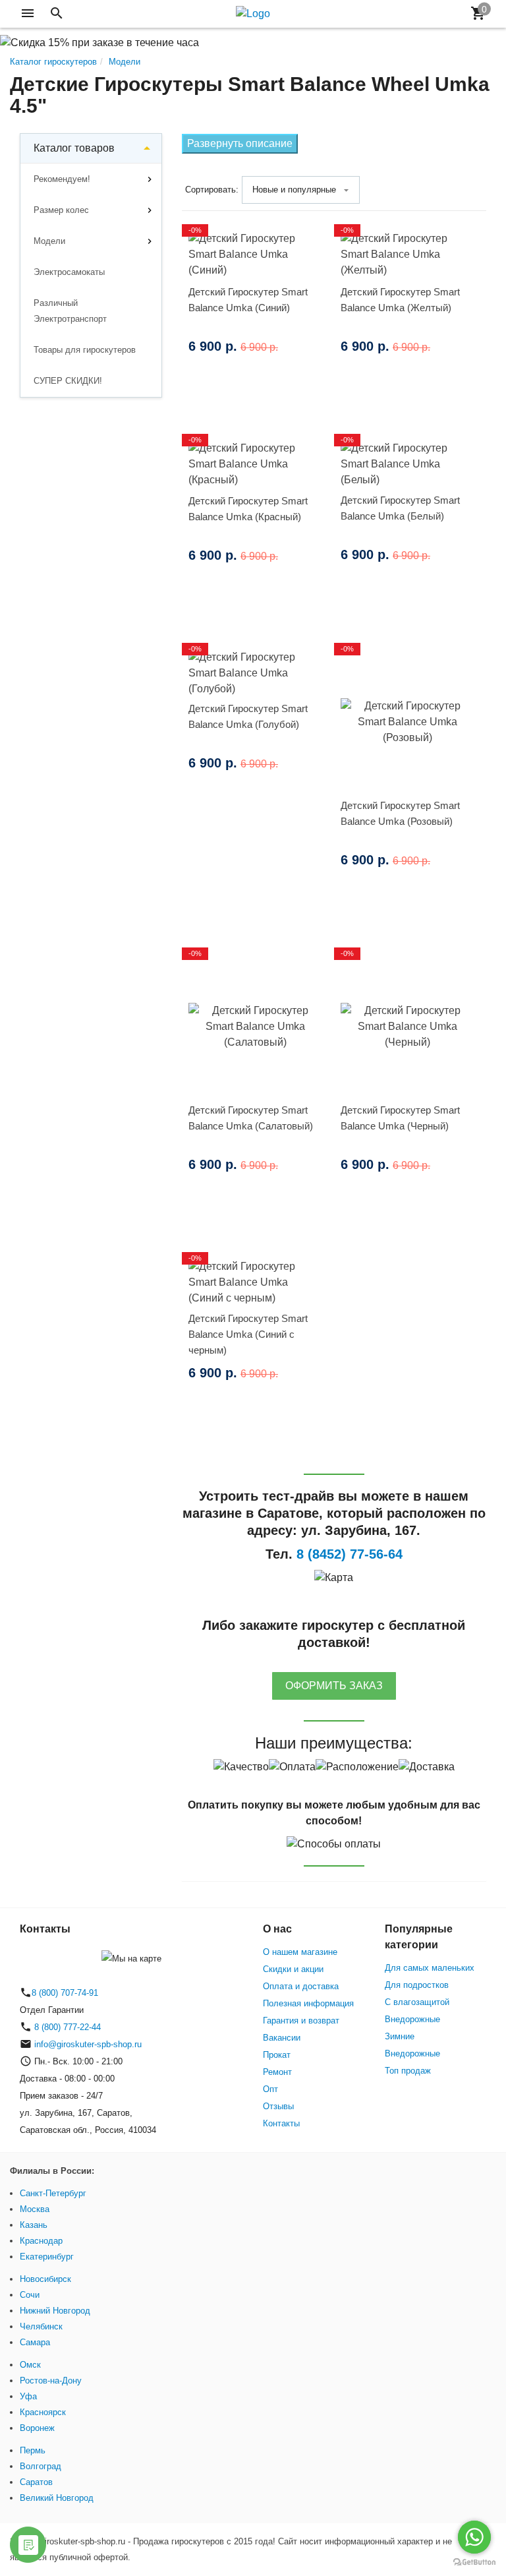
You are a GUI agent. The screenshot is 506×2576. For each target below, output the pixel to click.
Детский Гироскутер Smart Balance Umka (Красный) (248, 509)
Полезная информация (308, 2003)
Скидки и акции (293, 1969)
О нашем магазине (300, 1952)
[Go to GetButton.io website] (474, 2562)
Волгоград (41, 2466)
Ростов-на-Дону (51, 2381)
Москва (35, 2209)
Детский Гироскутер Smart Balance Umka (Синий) (248, 300)
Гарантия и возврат (301, 2021)
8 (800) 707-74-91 (65, 1993)
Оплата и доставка (301, 1986)
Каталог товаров (74, 148)
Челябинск (41, 2326)
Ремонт (277, 2072)
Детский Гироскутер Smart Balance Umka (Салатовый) (251, 1118)
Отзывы (278, 2106)
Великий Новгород (57, 2498)
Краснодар (41, 2241)
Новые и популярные (294, 190)
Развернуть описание (240, 143)
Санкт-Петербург (53, 2193)
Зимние (400, 2036)
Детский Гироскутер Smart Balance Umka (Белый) (400, 508)
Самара (35, 2342)
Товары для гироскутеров (85, 350)
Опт (270, 2089)
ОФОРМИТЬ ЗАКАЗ (334, 1686)
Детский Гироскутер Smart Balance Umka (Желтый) (400, 300)
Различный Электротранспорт (70, 311)
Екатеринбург (47, 2257)
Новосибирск (45, 2279)
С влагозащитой (417, 2002)
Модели (49, 241)
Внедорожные (412, 2019)
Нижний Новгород (55, 2311)
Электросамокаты (69, 272)
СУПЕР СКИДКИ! (68, 381)
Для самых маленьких (430, 1968)
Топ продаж (408, 2071)
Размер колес (61, 210)
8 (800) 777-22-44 (66, 2027)
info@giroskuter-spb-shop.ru (88, 2044)
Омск (30, 2365)
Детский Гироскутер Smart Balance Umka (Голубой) (248, 716)
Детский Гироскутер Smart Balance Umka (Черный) (400, 1118)
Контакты (281, 2123)
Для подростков (417, 1985)
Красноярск (43, 2412)
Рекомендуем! (62, 179)
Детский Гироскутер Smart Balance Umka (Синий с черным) (248, 1334)
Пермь (33, 2450)
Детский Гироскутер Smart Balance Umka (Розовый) (400, 813)
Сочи (30, 2295)
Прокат (277, 2055)
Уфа (28, 2396)
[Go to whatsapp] (474, 2537)
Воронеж (37, 2428)
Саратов (36, 2482)
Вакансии (282, 2038)
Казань (34, 2225)
